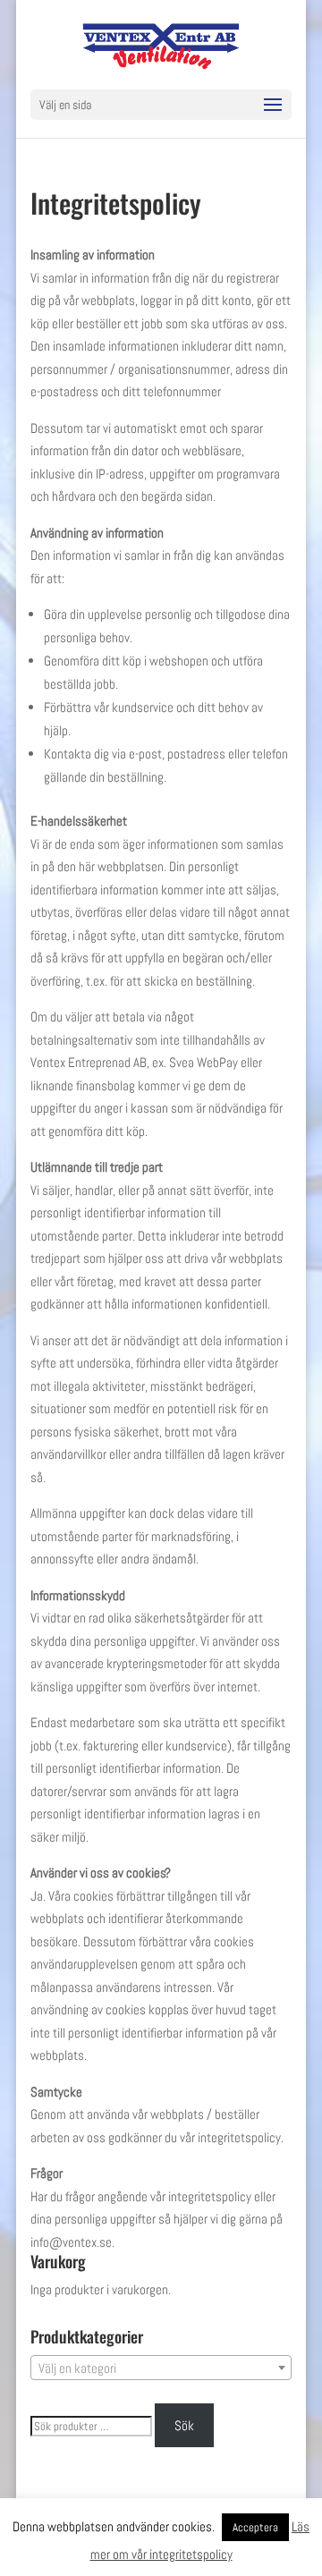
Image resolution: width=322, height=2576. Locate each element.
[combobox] (161, 2368)
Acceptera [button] (255, 2527)
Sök (184, 2425)
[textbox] (161, 2368)
